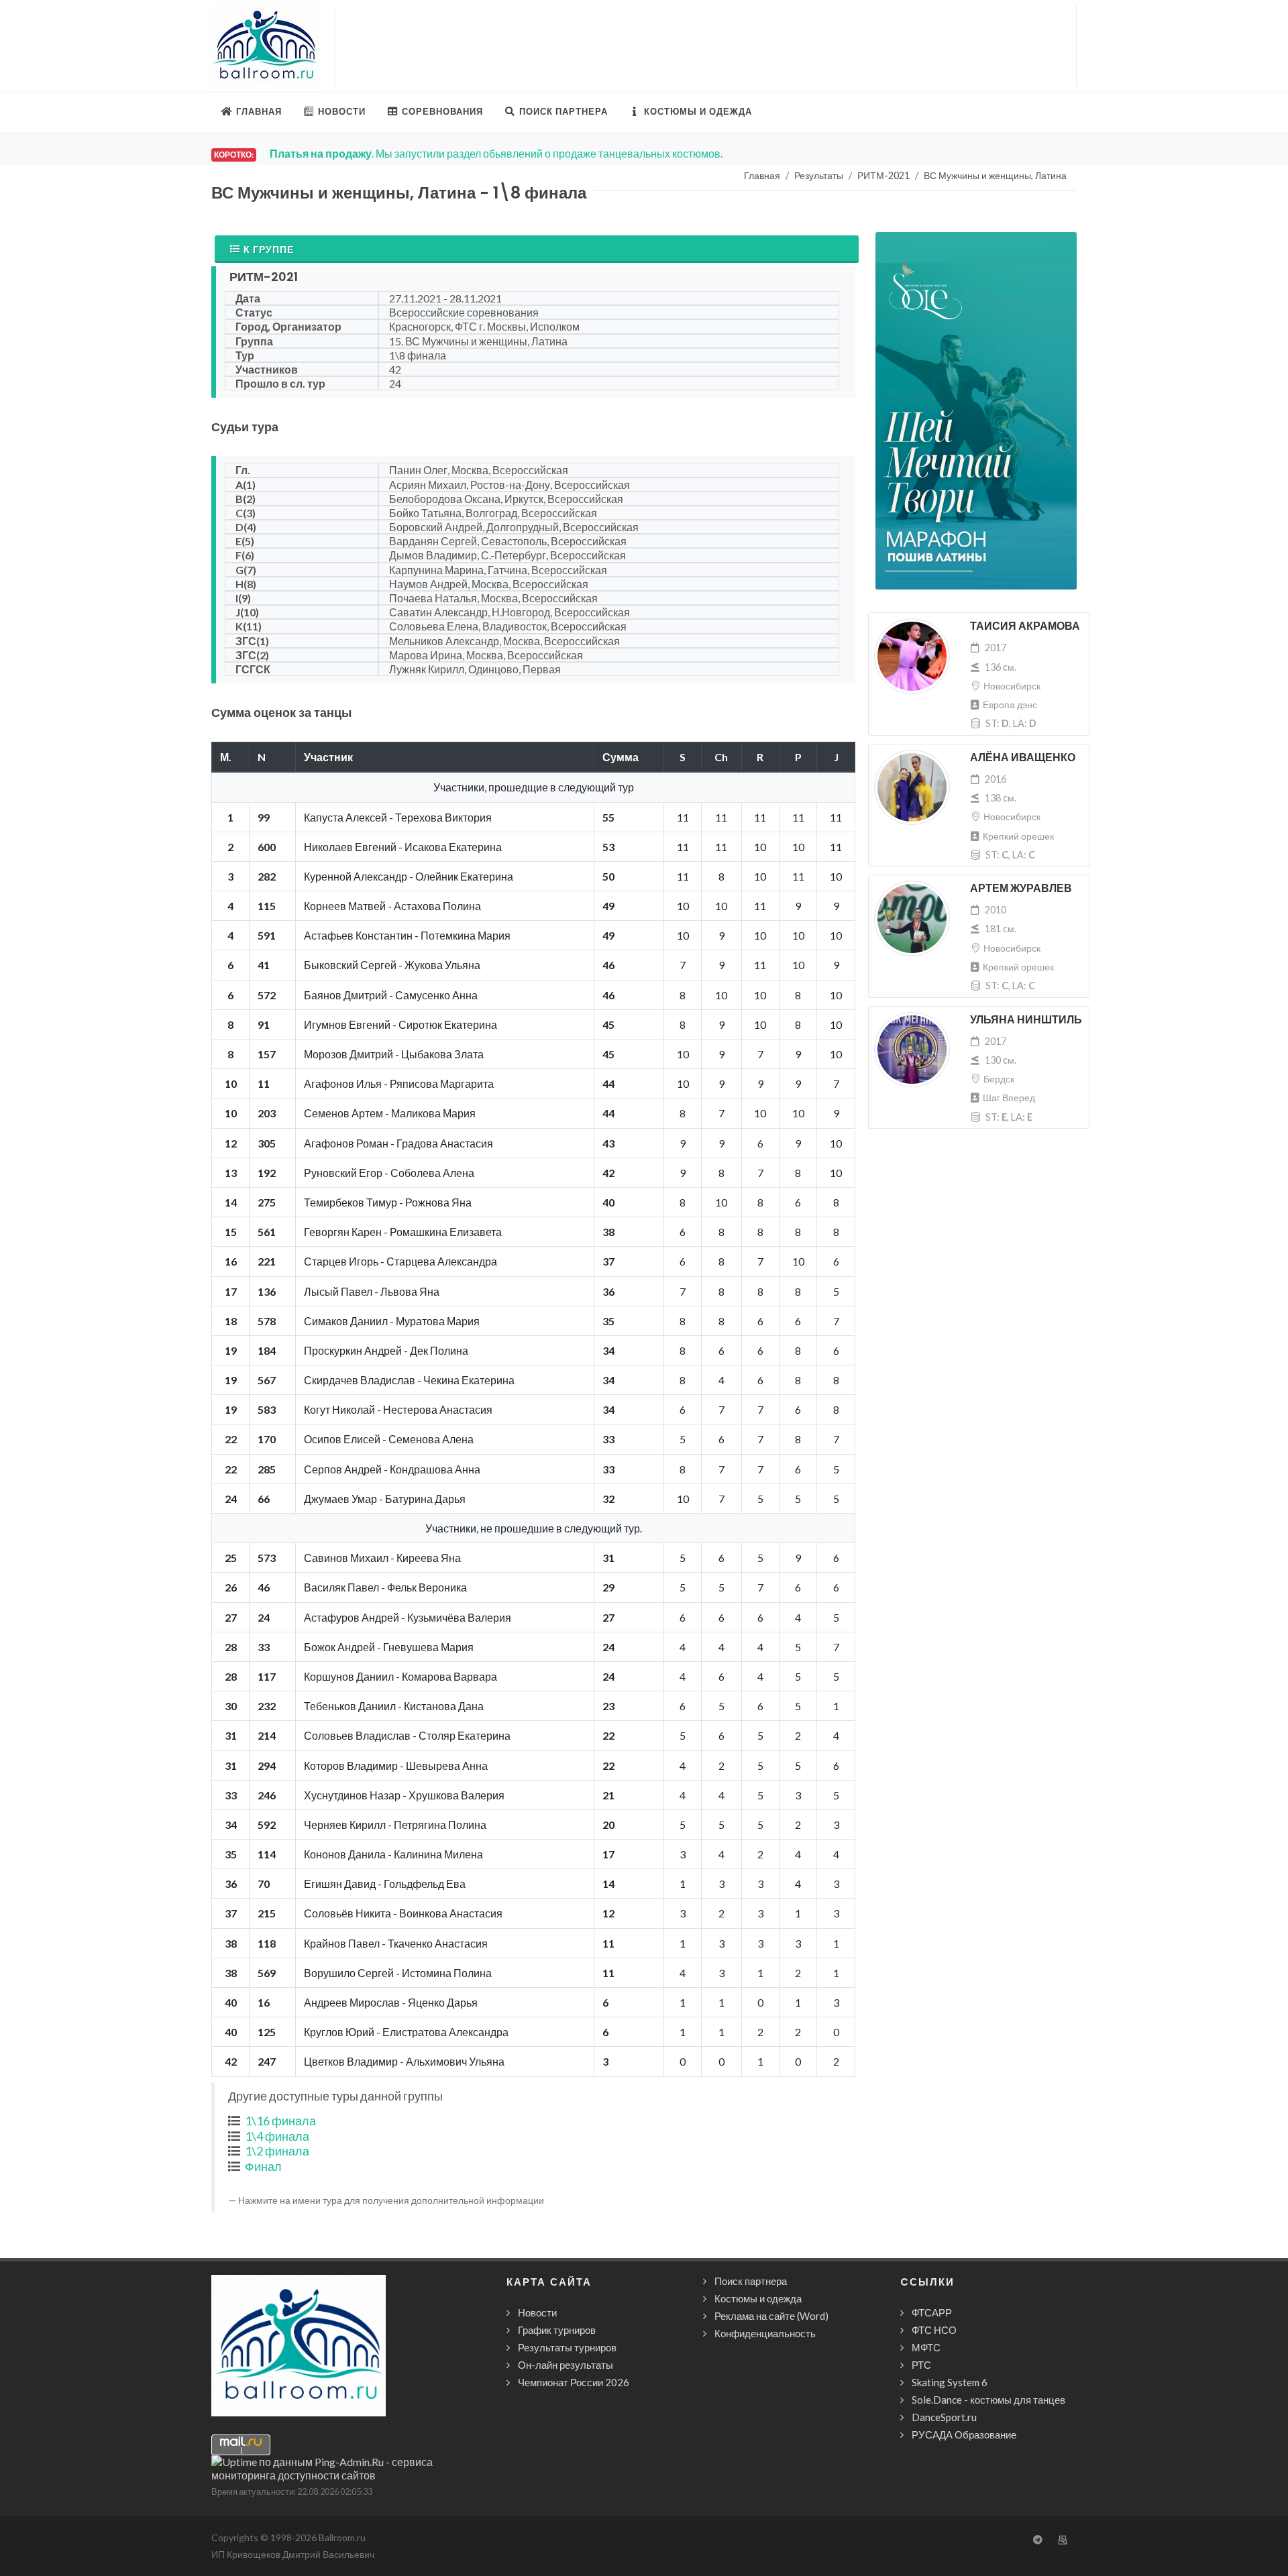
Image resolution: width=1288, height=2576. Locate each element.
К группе (269, 249)
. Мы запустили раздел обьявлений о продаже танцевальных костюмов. (496, 153)
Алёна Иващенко (1023, 758)
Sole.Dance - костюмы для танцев (988, 2400)
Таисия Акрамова (1025, 626)
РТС (921, 2365)
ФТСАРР (932, 2312)
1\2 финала (277, 2151)
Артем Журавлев (1021, 888)
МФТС (926, 2347)
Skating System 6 (950, 2382)
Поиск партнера (751, 2281)
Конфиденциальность (765, 2333)
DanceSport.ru (944, 2417)
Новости (537, 2312)
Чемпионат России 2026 (574, 2382)
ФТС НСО (934, 2330)
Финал (263, 2166)
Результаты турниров (567, 2347)
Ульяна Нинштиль (1026, 1020)
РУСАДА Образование (964, 2434)
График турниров (557, 2330)
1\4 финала (277, 2136)
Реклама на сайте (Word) (771, 2316)
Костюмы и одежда (758, 2298)
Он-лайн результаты (566, 2365)
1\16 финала (280, 2121)
